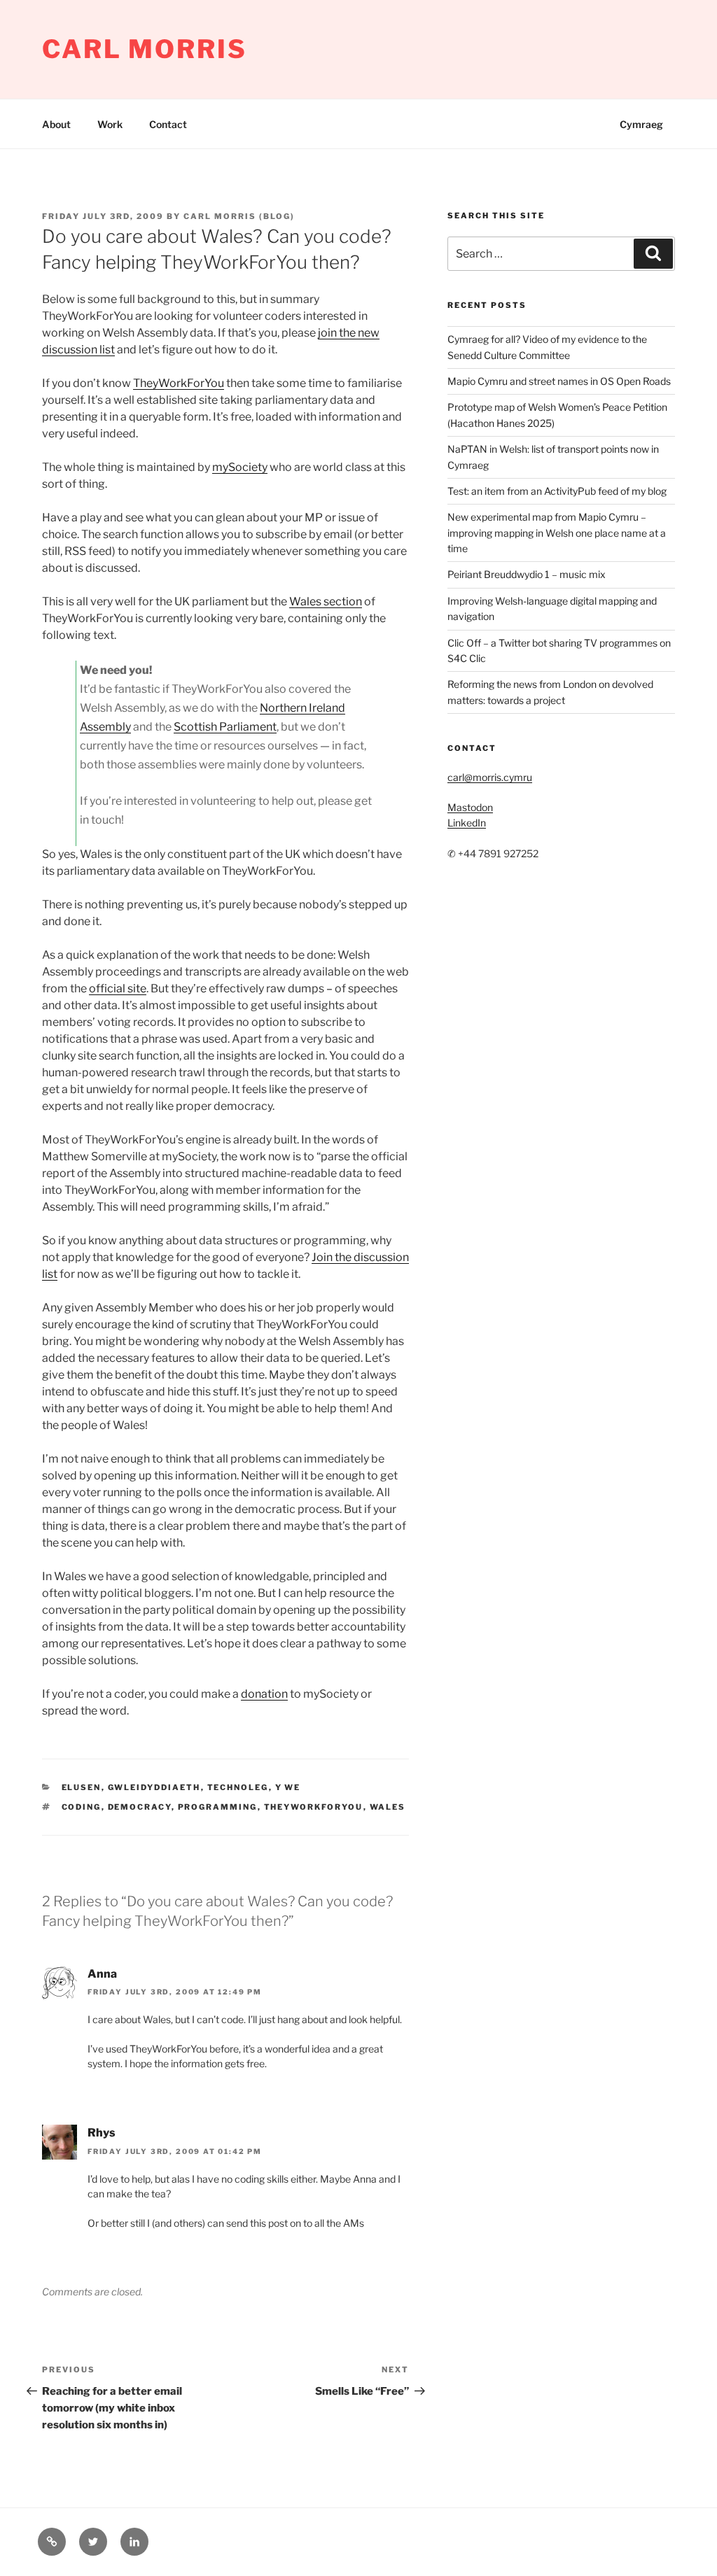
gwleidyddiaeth (154, 1787)
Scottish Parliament (225, 727)
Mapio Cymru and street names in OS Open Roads (559, 381)
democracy (140, 1807)
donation (264, 1694)
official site (118, 988)
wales (388, 1807)
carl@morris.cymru (490, 777)
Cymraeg (641, 124)
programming (218, 1807)
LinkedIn (467, 823)
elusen (82, 1787)
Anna (102, 1974)
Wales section (326, 601)
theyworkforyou (314, 1807)
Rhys (102, 2133)
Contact (168, 124)
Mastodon (470, 807)
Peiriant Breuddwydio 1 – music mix (527, 574)
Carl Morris (145, 49)
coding (82, 1807)
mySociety (240, 467)
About (56, 124)
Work (110, 124)
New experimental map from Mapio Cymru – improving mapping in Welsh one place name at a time (557, 533)
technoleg (238, 1787)
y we (288, 1787)
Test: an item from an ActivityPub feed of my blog (557, 491)
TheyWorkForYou (179, 383)
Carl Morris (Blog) (239, 216)
